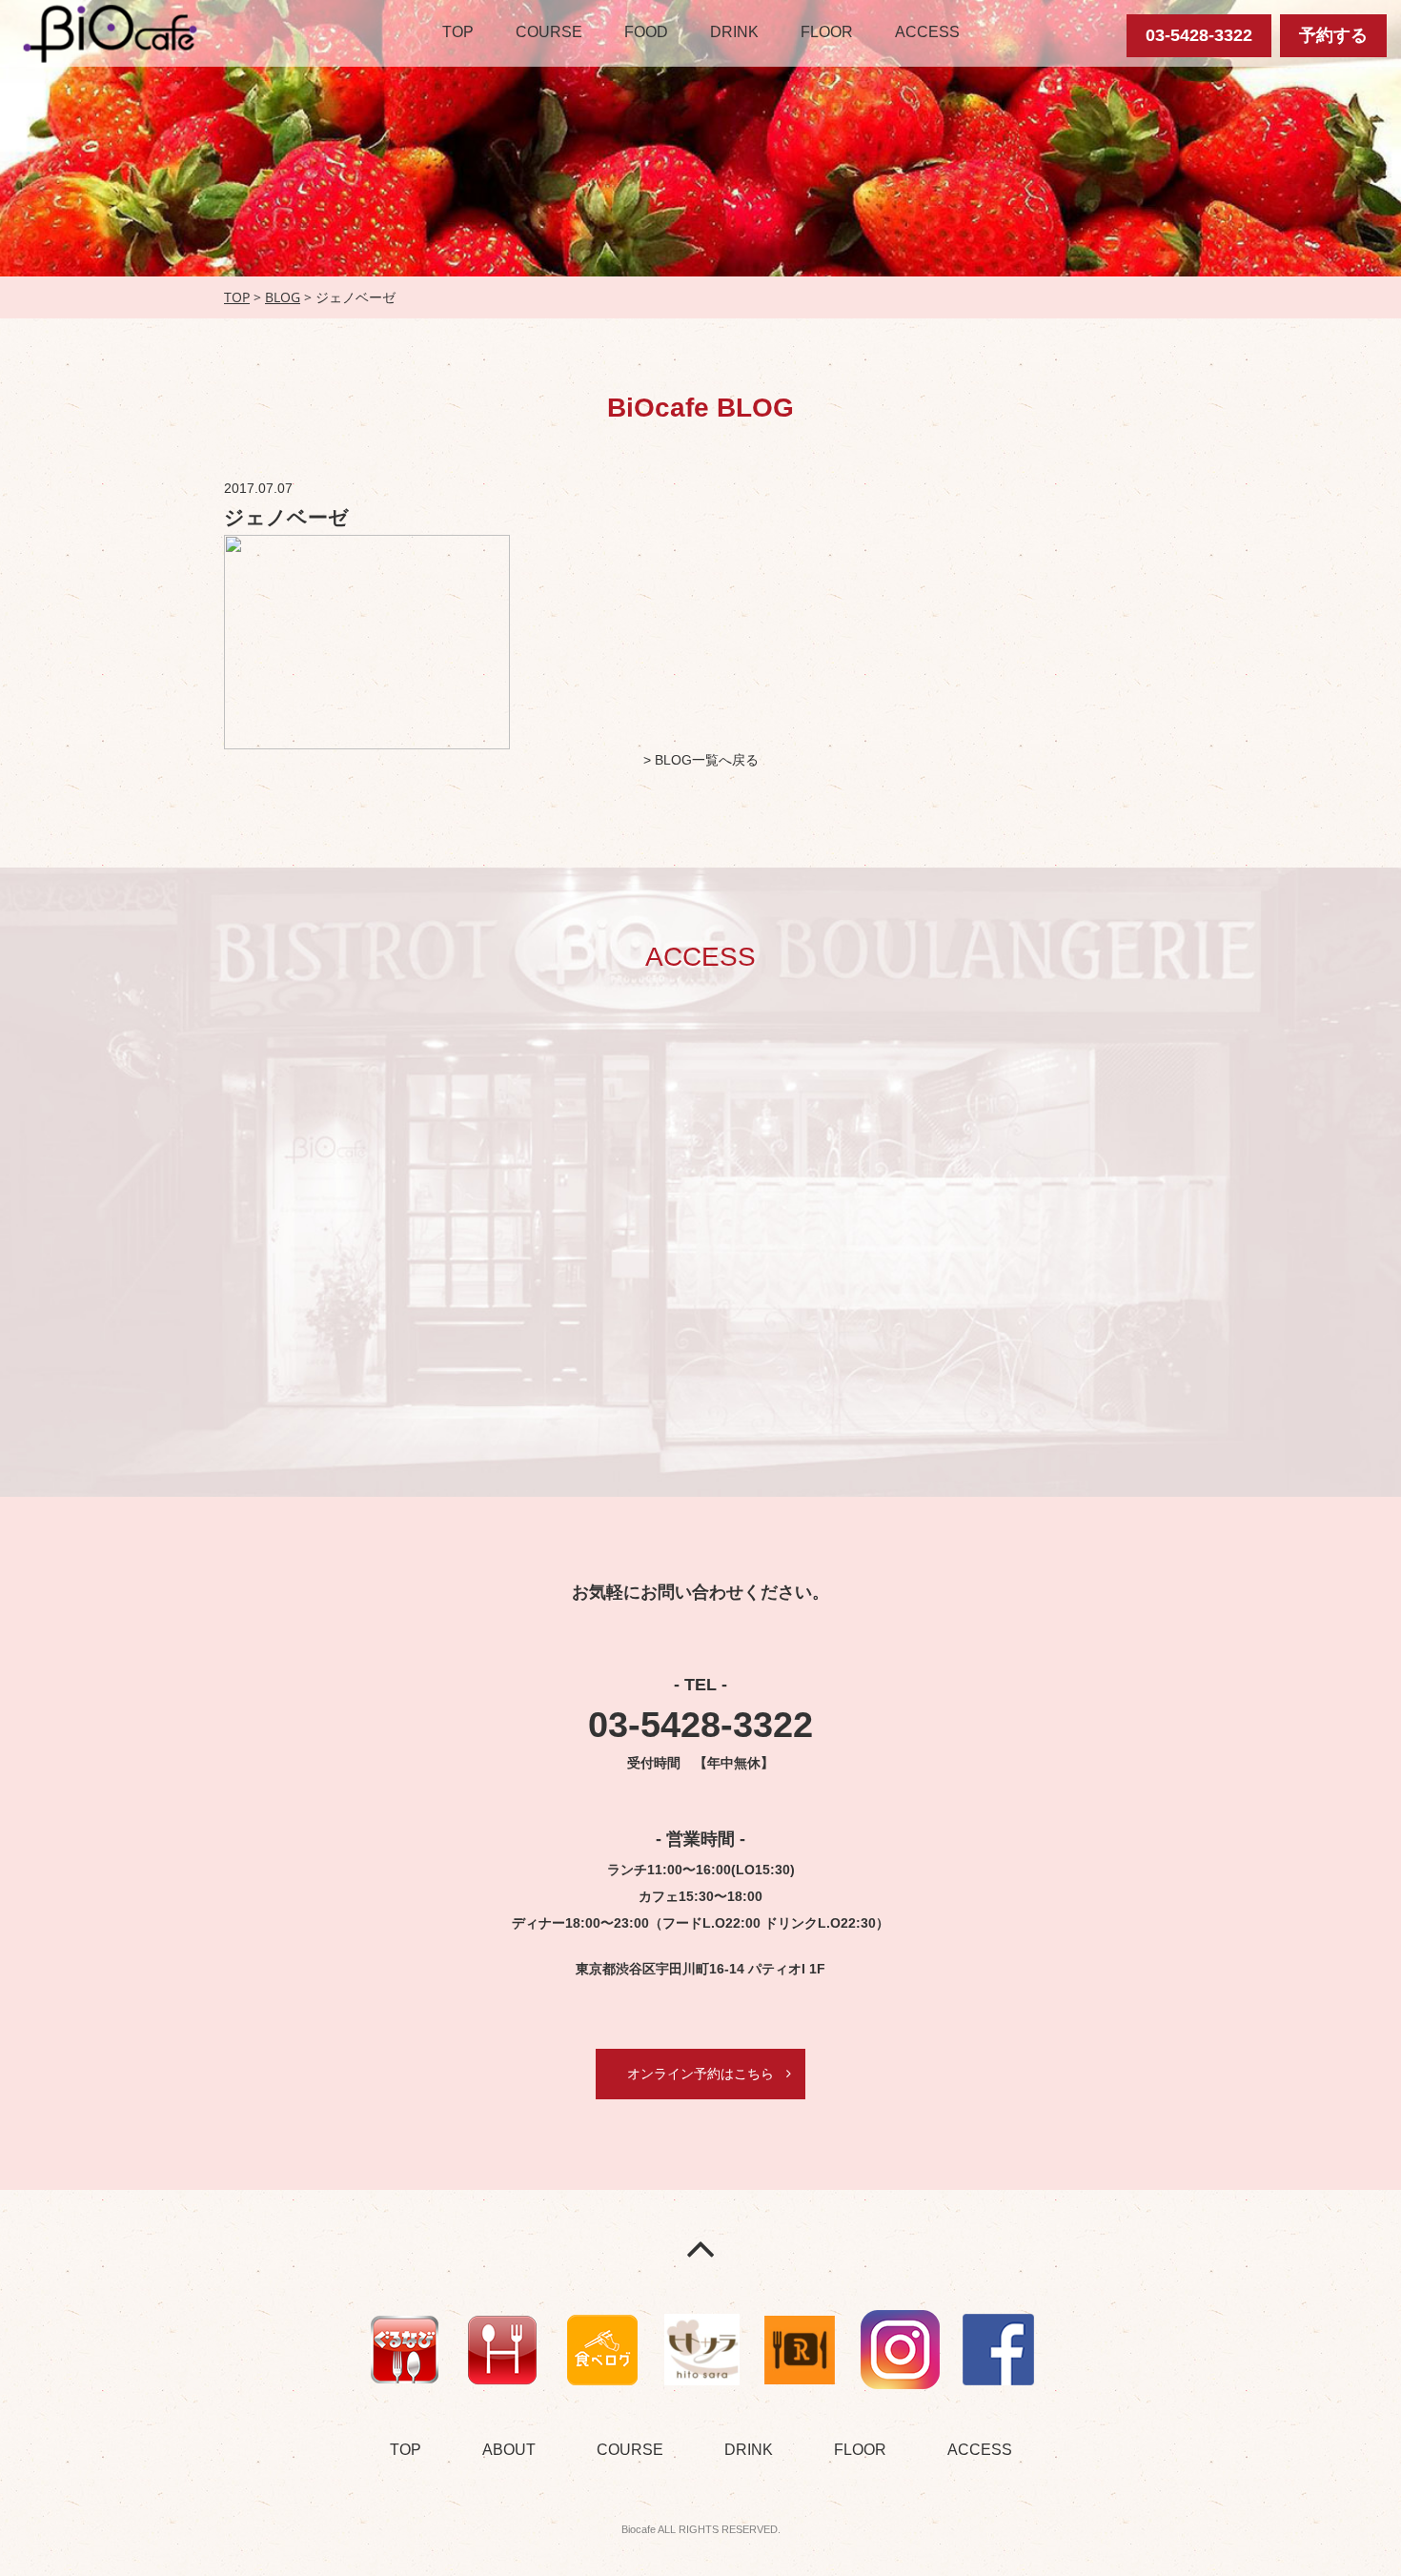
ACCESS (927, 32)
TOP (458, 32)
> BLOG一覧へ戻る (701, 760)
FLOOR (827, 32)
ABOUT (509, 2450)
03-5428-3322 (1199, 35)
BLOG (283, 297)
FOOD (646, 32)
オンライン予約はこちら (700, 2074)
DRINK (734, 32)
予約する (1333, 35)
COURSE (549, 32)
